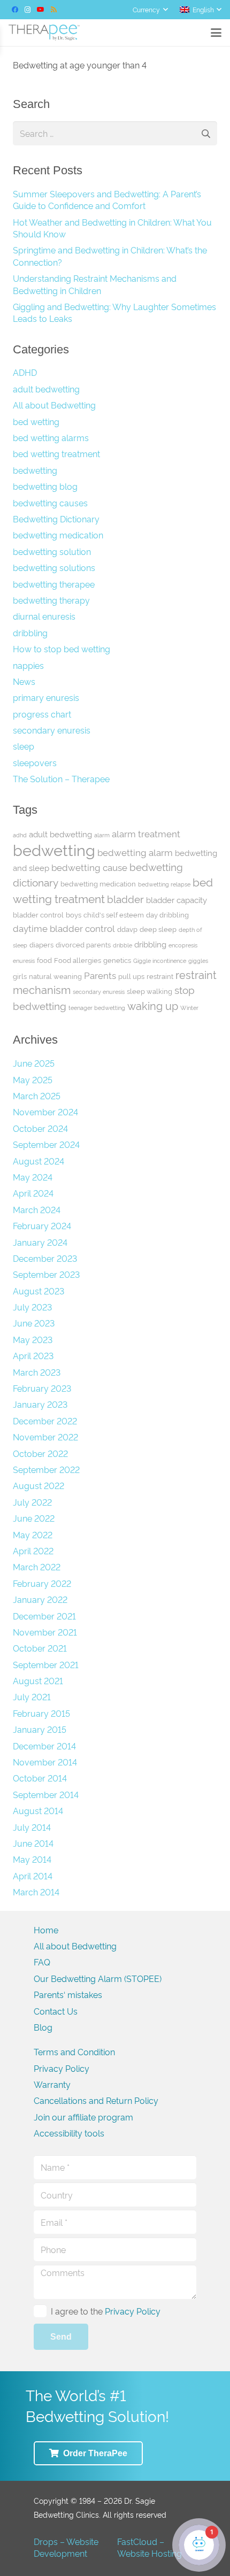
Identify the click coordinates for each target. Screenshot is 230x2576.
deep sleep (158, 929)
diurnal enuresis (44, 616)
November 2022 (45, 1437)
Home (46, 1930)
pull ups (131, 976)
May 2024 (33, 1177)
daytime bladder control (64, 928)
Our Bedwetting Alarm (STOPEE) (98, 1978)
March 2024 (37, 1209)
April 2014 (33, 1876)
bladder (125, 898)
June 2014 (33, 1843)
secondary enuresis (52, 730)
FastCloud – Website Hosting (149, 2547)
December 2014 (44, 1746)
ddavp (127, 929)
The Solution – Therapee (61, 778)
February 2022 (42, 1583)
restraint (160, 976)
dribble (122, 945)
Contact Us (56, 2011)
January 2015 (40, 1729)
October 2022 (40, 1453)
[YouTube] (41, 10)
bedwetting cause (89, 867)
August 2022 (39, 1485)
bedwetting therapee (54, 584)
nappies (28, 665)
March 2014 (36, 1892)
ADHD (25, 372)
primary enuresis (46, 697)
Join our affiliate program (83, 2117)
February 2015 (41, 1713)
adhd (20, 835)
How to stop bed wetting (62, 649)
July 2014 (32, 1827)
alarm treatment (146, 833)
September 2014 (46, 1794)
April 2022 (33, 1551)
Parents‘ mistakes (68, 1994)
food (44, 960)
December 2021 (44, 1616)
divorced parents (83, 944)
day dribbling (167, 914)
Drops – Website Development (66, 2547)
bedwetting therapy (51, 600)
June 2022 (34, 1518)
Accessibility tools (69, 2133)
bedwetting (35, 470)
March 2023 (37, 1372)
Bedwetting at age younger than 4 (80, 65)
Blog (43, 2027)
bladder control (38, 914)
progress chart (42, 714)
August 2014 (38, 1810)
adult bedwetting (46, 389)
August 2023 (39, 1291)
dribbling (30, 633)
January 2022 (40, 1599)
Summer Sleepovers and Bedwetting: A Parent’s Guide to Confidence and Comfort (107, 199)
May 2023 (33, 1339)
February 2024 (42, 1225)
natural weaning (55, 976)
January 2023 (40, 1404)
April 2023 (33, 1355)
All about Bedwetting (54, 405)
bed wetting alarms (51, 437)
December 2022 (45, 1421)
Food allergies (78, 960)
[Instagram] (28, 10)
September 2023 (46, 1274)
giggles (198, 961)
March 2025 (37, 1096)
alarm (102, 835)
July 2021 (32, 1696)
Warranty (52, 2084)
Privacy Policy (62, 2068)
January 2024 (40, 1242)
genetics (117, 960)
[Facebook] (15, 10)
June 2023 (34, 1323)
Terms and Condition (74, 2051)
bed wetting (36, 421)
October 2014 (40, 1778)
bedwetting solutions (54, 567)
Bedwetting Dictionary (56, 519)
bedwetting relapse (164, 884)
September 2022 (46, 1469)
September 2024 (46, 1144)
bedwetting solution (52, 551)
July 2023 (32, 1307)
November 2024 (45, 1112)
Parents (100, 975)
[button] (150, 10)
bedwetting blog (45, 486)
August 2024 (39, 1161)
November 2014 (45, 1762)
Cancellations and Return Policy (96, 2100)
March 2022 (37, 1567)
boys (74, 914)
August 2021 (38, 1680)
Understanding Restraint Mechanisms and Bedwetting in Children (95, 284)
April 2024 (33, 1193)
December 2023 (45, 1258)
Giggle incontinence (160, 961)
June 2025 (34, 1063)
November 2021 (45, 1632)
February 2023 (42, 1388)
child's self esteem (114, 914)
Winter (189, 1008)
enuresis (24, 961)
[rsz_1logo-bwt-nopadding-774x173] (44, 33)
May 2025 (33, 1079)
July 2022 (32, 1502)
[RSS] (53, 10)
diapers (41, 944)
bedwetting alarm (135, 852)
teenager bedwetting (97, 1008)
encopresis (183, 945)
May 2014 (32, 1859)
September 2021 (46, 1664)
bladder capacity (177, 900)
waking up (153, 1005)
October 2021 (40, 1648)
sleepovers (35, 762)
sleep (24, 746)
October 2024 (40, 1128)
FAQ (42, 1962)
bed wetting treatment (56, 453)
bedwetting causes (50, 503)
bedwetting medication (58, 535)
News (24, 681)
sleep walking (149, 991)
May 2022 (33, 1534)
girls (20, 976)
